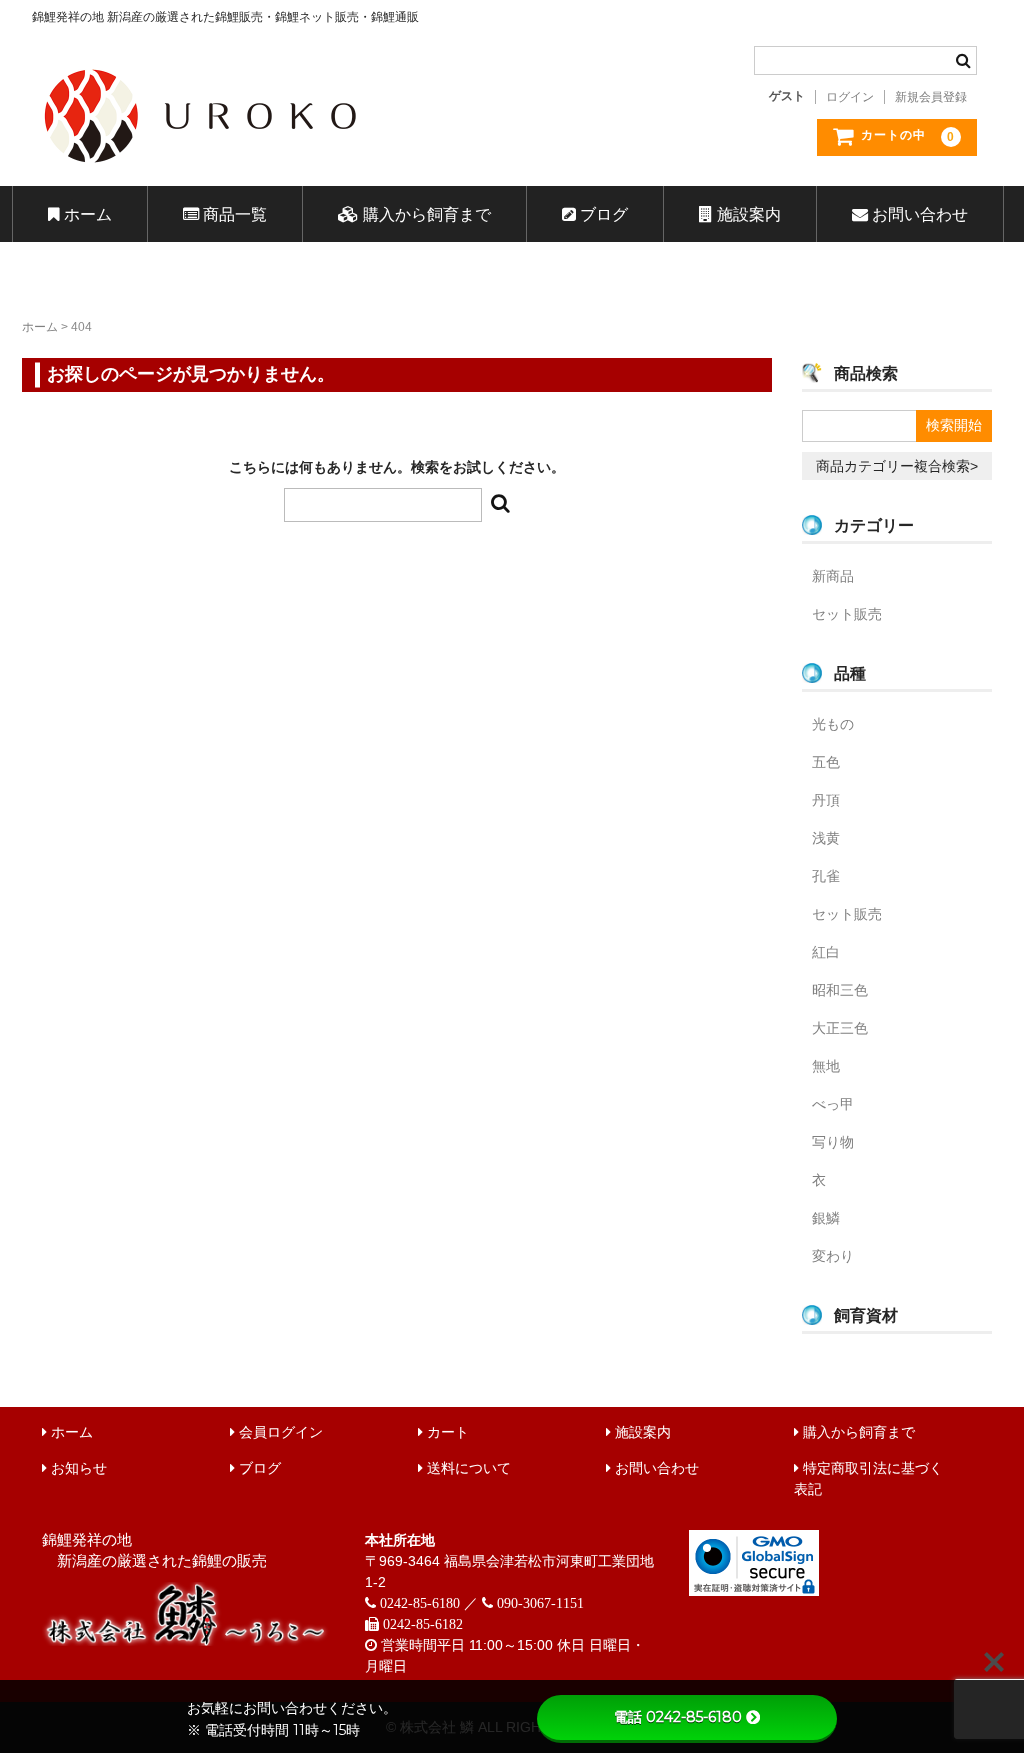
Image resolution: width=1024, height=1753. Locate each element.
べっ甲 (833, 1104)
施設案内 (747, 214)
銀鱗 (826, 1218)
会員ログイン (279, 1432)
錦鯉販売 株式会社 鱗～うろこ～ (314, 170)
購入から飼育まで (425, 214)
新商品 (833, 576)
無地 (826, 1066)
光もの (833, 724)
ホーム (86, 214)
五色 (826, 762)
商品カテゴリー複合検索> (897, 466)
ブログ (602, 214)
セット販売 (847, 614)
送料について (467, 1468)
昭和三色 (840, 990)
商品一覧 (233, 214)
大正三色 (840, 1028)
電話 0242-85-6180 (678, 1717)
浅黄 (826, 838)
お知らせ (77, 1468)
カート (446, 1432)
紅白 (826, 952)
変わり (833, 1256)
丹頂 (826, 800)
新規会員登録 (931, 97)
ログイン (850, 97)
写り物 (833, 1142)
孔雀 (826, 876)
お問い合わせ (918, 214)
